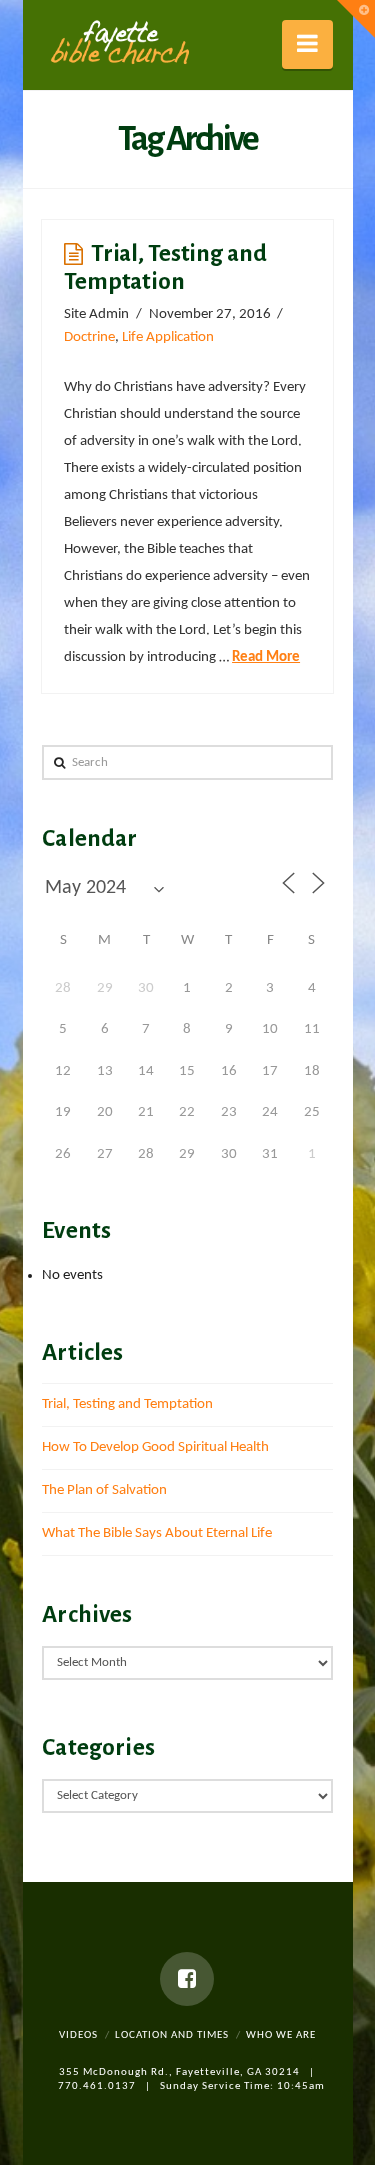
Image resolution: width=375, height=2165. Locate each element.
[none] (119, 43)
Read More (266, 657)
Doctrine (89, 337)
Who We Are (281, 2035)
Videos (78, 2035)
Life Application (168, 337)
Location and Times (172, 2035)
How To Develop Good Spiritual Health (155, 1447)
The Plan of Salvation (104, 1490)
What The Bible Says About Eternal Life (157, 1533)
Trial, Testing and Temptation (127, 1404)
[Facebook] (187, 1979)
